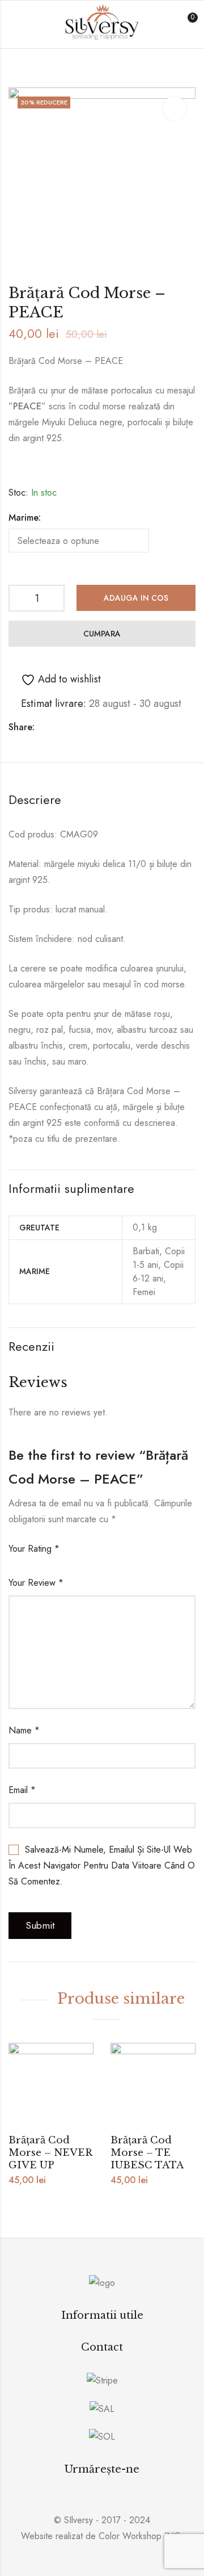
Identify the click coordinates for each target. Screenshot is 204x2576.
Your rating (34, 1549)
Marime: (25, 518)
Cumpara (102, 634)
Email (22, 1790)
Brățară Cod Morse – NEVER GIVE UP (50, 2153)
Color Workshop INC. (141, 2536)
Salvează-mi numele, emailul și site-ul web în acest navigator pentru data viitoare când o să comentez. (102, 1865)
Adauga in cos (136, 598)
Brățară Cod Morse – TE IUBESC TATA (147, 2153)
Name (24, 1730)
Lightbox (175, 108)
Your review (36, 1583)
